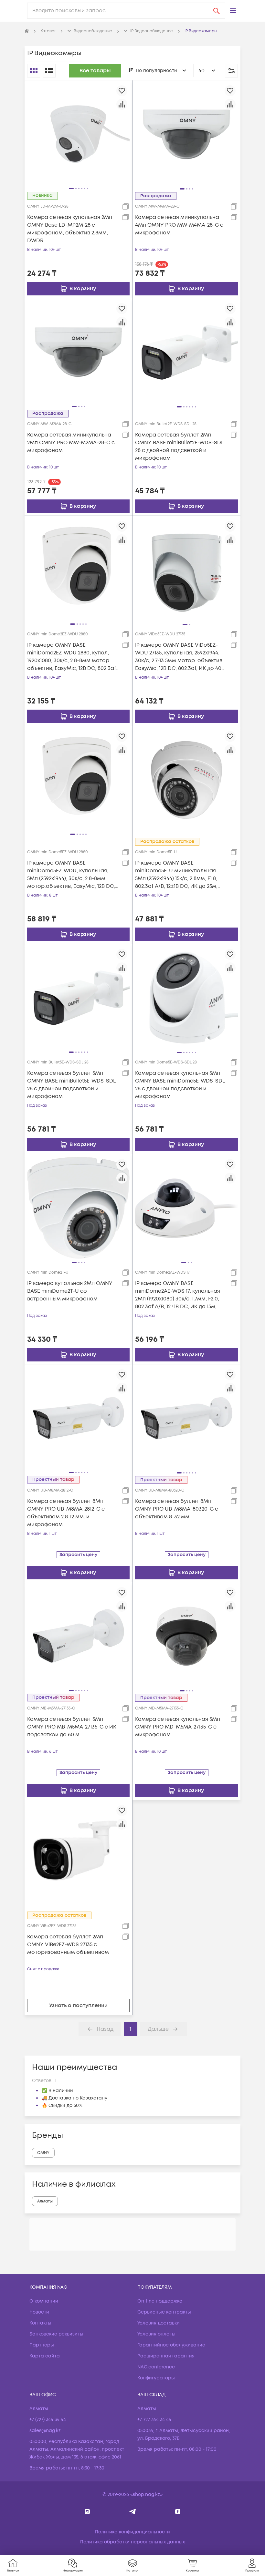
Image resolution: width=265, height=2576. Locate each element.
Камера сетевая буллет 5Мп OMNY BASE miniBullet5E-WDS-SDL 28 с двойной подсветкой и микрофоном (71, 1085)
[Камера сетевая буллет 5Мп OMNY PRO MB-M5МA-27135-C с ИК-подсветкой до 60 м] (78, 1636)
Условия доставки (159, 2323)
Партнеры (42, 2345)
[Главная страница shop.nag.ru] (27, 31)
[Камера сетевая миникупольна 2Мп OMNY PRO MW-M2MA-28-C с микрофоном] (78, 352)
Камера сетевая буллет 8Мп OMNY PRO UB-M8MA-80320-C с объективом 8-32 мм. (177, 1509)
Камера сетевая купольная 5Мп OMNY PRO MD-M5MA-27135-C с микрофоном (178, 1727)
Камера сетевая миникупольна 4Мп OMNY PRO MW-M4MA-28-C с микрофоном (179, 225)
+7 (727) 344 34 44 (48, 2420)
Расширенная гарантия (166, 2356)
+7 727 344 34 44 (154, 2420)
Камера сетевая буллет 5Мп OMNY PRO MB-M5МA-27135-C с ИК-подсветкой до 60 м (73, 1727)
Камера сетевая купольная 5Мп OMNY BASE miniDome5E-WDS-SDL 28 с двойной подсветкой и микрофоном (180, 1085)
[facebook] (178, 2512)
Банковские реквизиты (56, 2334)
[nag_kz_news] (133, 2512)
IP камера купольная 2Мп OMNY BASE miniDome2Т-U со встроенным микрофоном (70, 1291)
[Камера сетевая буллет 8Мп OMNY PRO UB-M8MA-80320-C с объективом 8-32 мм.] (186, 1418)
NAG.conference (156, 2367)
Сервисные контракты (164, 2312)
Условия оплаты (156, 2334)
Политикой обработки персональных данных (73, 2549)
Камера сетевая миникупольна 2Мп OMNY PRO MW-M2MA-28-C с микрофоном (71, 443)
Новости (39, 2312)
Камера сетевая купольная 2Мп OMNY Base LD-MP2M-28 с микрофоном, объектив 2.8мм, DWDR (70, 229)
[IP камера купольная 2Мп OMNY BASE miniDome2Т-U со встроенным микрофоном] (78, 1208)
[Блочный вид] (34, 71)
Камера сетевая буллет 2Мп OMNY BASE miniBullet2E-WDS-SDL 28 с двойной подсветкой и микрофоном (179, 446)
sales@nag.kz (45, 2431)
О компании (44, 2301)
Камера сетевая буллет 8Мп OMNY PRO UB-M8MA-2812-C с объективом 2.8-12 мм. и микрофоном (66, 1513)
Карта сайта (45, 2356)
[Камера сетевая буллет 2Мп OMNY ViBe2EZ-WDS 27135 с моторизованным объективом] (78, 1854)
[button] (233, 11)
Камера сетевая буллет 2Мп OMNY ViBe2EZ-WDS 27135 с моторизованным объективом (68, 1945)
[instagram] (87, 2512)
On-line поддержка (160, 2301)
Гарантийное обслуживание (171, 2345)
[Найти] (217, 11)
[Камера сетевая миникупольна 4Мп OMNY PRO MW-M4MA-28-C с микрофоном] (186, 134)
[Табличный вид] (49, 71)
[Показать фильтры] (231, 71)
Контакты (40, 2323)
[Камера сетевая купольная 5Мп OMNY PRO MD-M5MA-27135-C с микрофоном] (186, 1636)
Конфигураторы (156, 2378)
